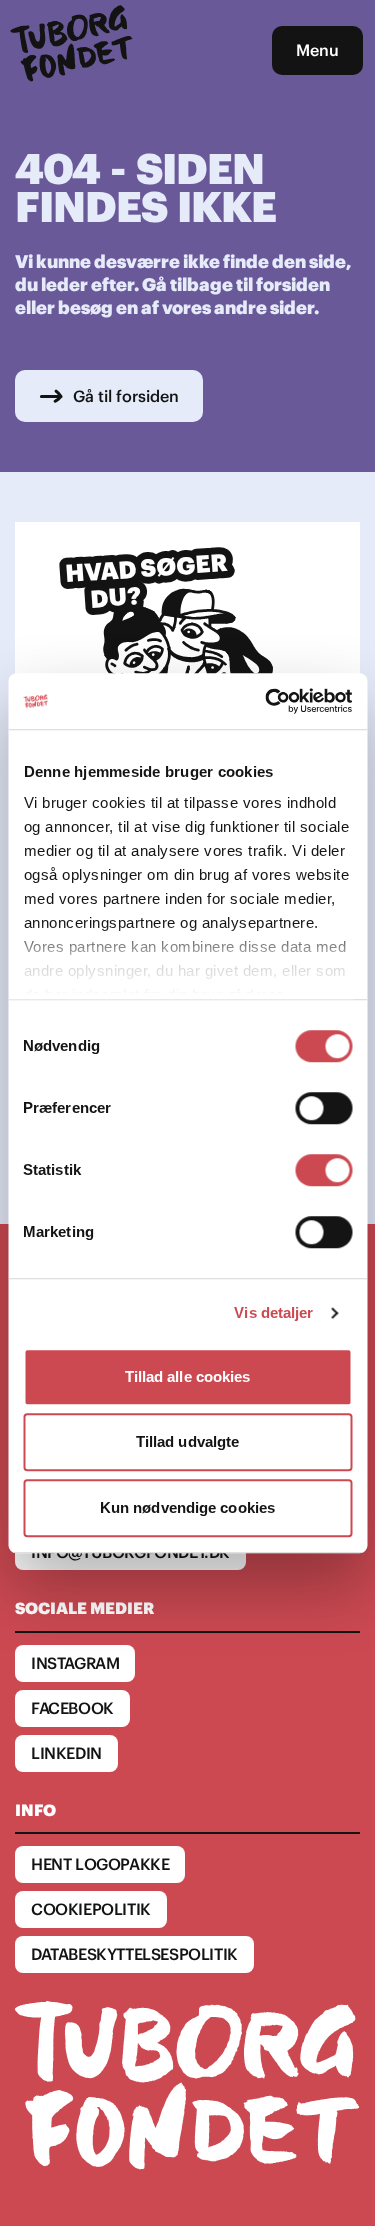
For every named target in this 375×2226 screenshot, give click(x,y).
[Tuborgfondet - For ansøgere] (74, 50)
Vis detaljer (273, 1312)
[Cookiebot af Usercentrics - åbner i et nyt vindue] (267, 701)
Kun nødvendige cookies (187, 1507)
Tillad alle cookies (188, 1376)
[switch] (323, 1108)
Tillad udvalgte (188, 1441)
